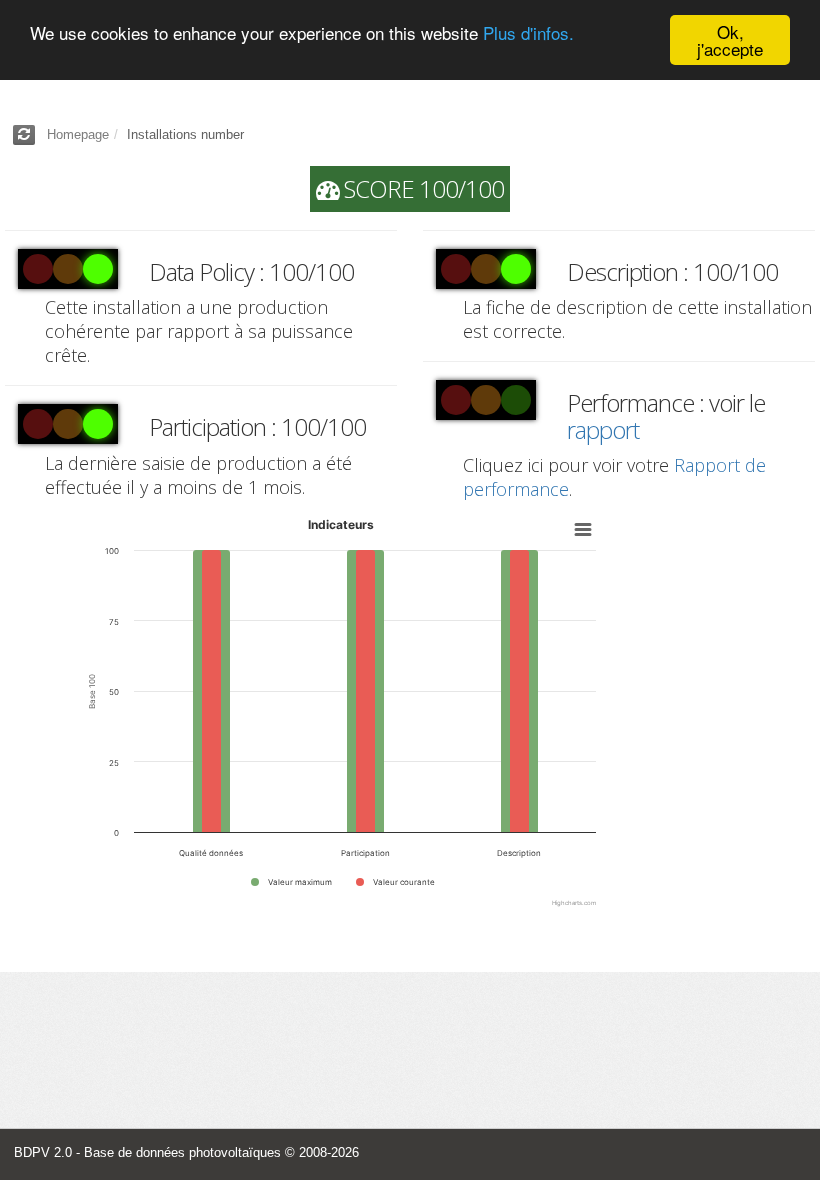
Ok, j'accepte (730, 40)
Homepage (78, 134)
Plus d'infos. (528, 32)
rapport (603, 429)
